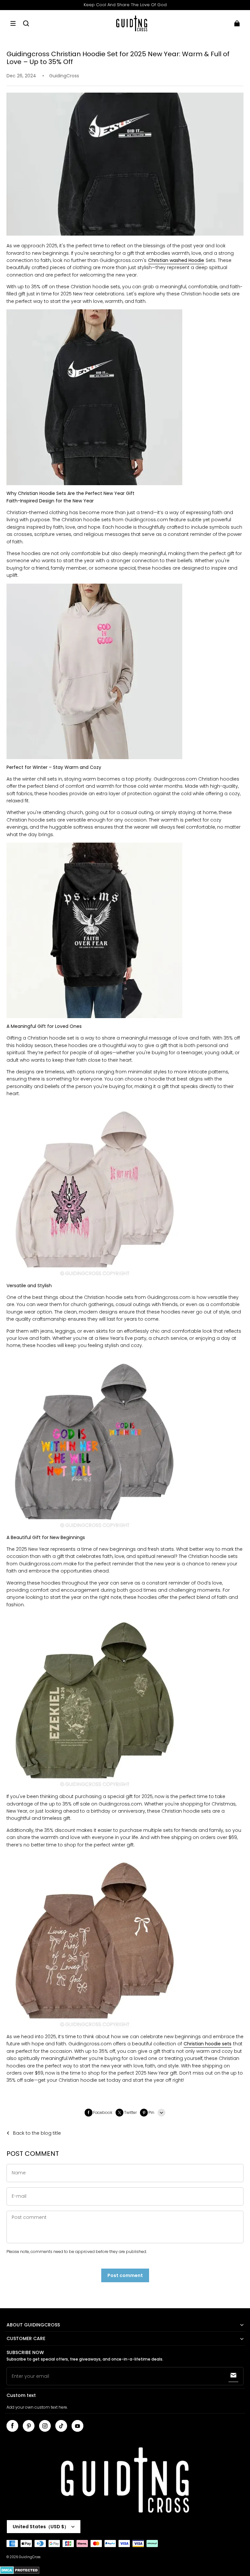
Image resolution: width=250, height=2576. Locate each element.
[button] (13, 23)
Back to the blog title (37, 2133)
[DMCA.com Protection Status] (20, 2573)
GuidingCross (30, 2557)
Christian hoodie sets (208, 2044)
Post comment (125, 2275)
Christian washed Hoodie (176, 260)
